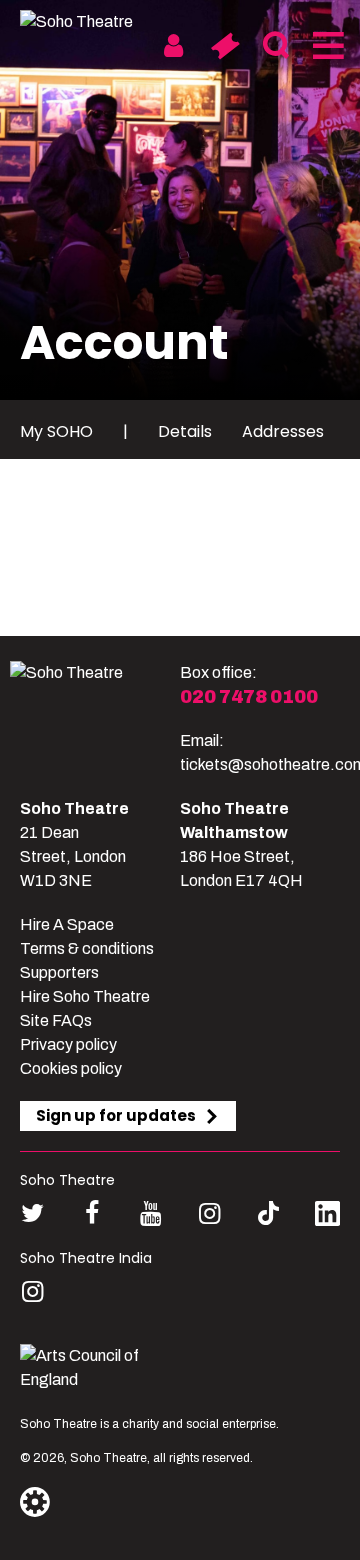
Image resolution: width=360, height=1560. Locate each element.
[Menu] (326, 46)
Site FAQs (56, 1020)
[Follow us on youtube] (150, 1213)
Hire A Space (67, 924)
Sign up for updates (116, 1115)
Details (185, 431)
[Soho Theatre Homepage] (95, 22)
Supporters (59, 972)
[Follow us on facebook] (91, 1213)
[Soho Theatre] (95, 719)
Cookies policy (71, 1068)
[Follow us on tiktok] (268, 1213)
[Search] (275, 46)
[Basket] (224, 46)
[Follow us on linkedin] (327, 1217)
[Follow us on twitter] (32, 1213)
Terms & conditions (87, 948)
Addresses (283, 431)
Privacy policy (68, 1044)
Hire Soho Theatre (85, 996)
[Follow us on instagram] (209, 1213)
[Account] (173, 46)
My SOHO (56, 431)
